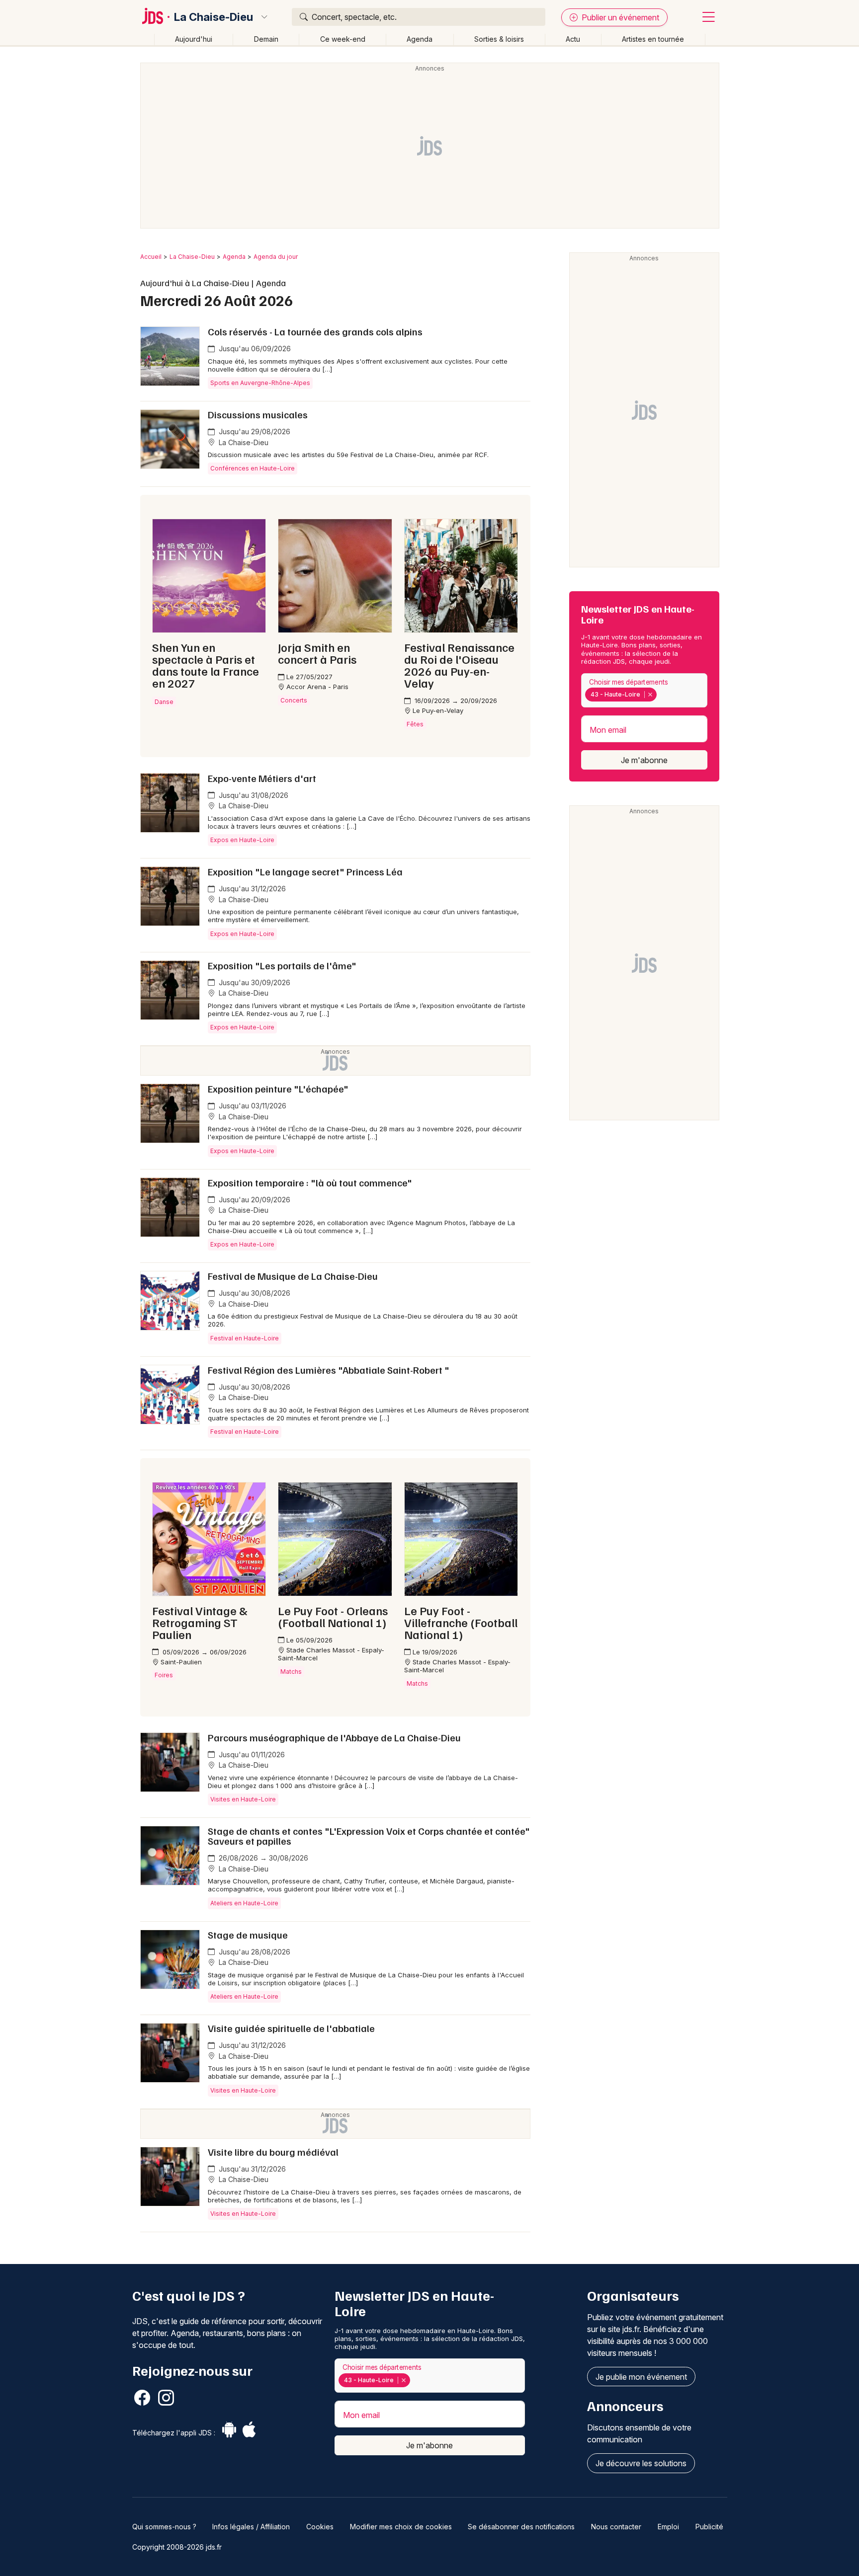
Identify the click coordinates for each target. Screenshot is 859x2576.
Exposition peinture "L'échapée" (278, 1089)
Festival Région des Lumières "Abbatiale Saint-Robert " (329, 1370)
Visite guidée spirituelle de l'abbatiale (291, 2028)
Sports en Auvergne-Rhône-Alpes (260, 383)
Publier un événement (619, 17)
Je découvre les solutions (641, 2463)
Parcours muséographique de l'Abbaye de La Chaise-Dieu (334, 1737)
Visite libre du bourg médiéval (273, 2152)
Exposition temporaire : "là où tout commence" (310, 1182)
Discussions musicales (258, 414)
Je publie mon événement (641, 2377)
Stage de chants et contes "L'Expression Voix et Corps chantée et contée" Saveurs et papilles (369, 1836)
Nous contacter (616, 2527)
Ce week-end (343, 39)
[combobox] (644, 690)
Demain (266, 39)
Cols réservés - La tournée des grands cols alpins (315, 331)
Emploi (668, 2527)
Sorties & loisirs (499, 39)
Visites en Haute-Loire (243, 1799)
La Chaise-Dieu (214, 17)
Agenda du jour (276, 257)
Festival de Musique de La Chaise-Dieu (293, 1276)
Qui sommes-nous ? (164, 2527)
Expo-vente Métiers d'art (262, 778)
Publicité (709, 2527)
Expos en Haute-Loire (242, 840)
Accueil (151, 257)
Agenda (420, 39)
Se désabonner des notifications (521, 2527)
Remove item (650, 695)
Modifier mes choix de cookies (401, 2527)
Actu (573, 39)
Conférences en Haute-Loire (253, 468)
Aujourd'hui (194, 39)
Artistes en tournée (653, 39)
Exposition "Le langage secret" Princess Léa (305, 871)
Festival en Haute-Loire (245, 1338)
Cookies (320, 2527)
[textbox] (661, 695)
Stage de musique (248, 1935)
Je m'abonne (644, 760)
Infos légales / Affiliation (251, 2527)
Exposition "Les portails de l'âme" (282, 965)
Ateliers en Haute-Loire (244, 1903)
